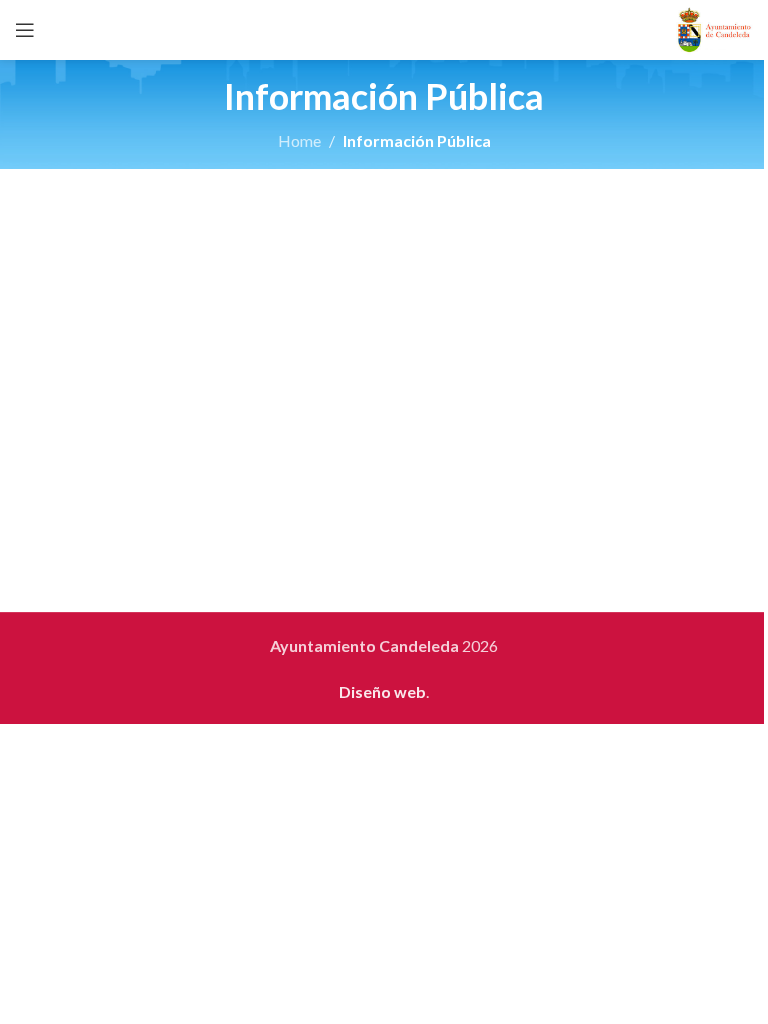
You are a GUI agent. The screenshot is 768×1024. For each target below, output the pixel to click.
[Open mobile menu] (25, 30)
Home (299, 140)
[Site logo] (714, 27)
